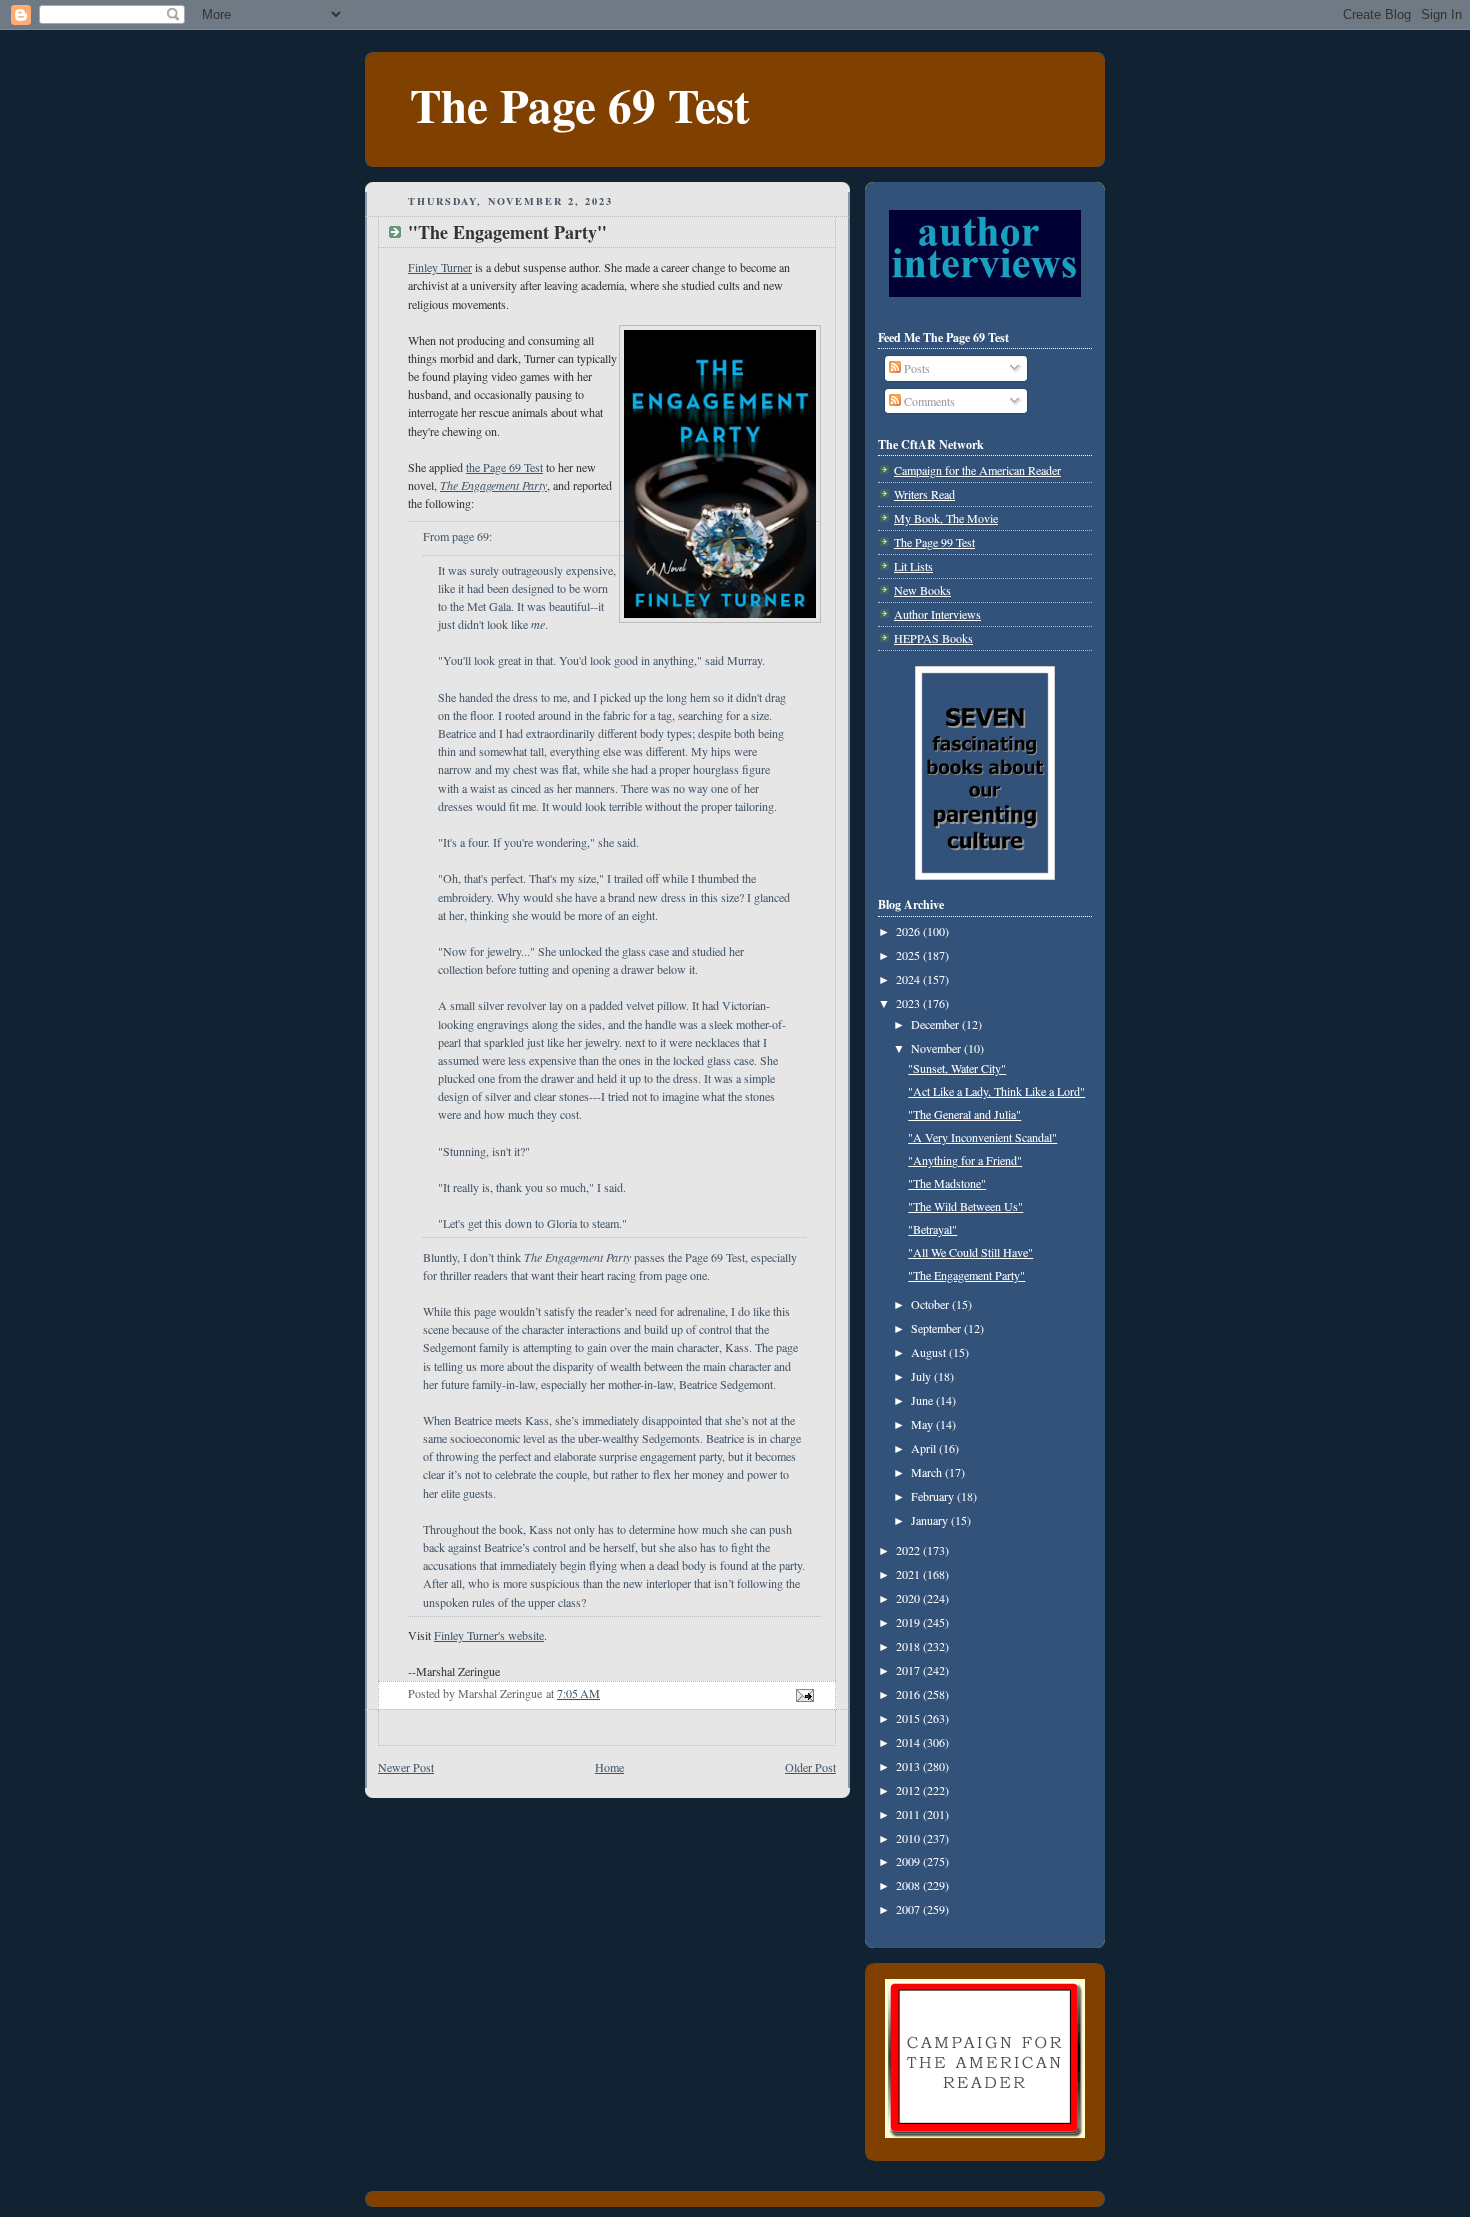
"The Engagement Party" (966, 1275)
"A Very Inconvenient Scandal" (982, 1137)
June (923, 1400)
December (936, 1024)
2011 (909, 1814)
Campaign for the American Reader (977, 470)
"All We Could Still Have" (970, 1252)
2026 (909, 931)
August (930, 1352)
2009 (909, 1861)
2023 (909, 1003)
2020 (909, 1598)
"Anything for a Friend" (965, 1160)
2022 (909, 1550)
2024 (909, 979)
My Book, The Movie (946, 518)
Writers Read (924, 494)
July (922, 1376)
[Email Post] (803, 1693)
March (928, 1472)
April (925, 1448)
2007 (909, 1909)
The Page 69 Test (580, 104)
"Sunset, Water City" (957, 1068)
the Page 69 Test (504, 467)
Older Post (810, 1767)
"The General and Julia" (964, 1114)
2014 (909, 1742)
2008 (909, 1885)
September (937, 1328)
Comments (928, 401)
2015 (909, 1718)
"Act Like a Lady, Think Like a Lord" (996, 1091)
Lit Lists (913, 566)
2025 (909, 955)
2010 (909, 1838)
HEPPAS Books (933, 638)
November (937, 1048)
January (931, 1520)
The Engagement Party (493, 485)
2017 (909, 1670)
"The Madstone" (947, 1183)
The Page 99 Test (934, 542)
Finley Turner (440, 267)
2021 (909, 1574)
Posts (915, 368)
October (931, 1304)
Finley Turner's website (489, 1635)
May (923, 1424)
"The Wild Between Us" (965, 1206)
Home (609, 1767)
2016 (909, 1694)
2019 (909, 1622)
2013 (909, 1766)
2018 (909, 1646)
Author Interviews (937, 614)
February (934, 1496)
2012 (909, 1790)
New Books (922, 590)
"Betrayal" (932, 1229)
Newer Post (406, 1767)
